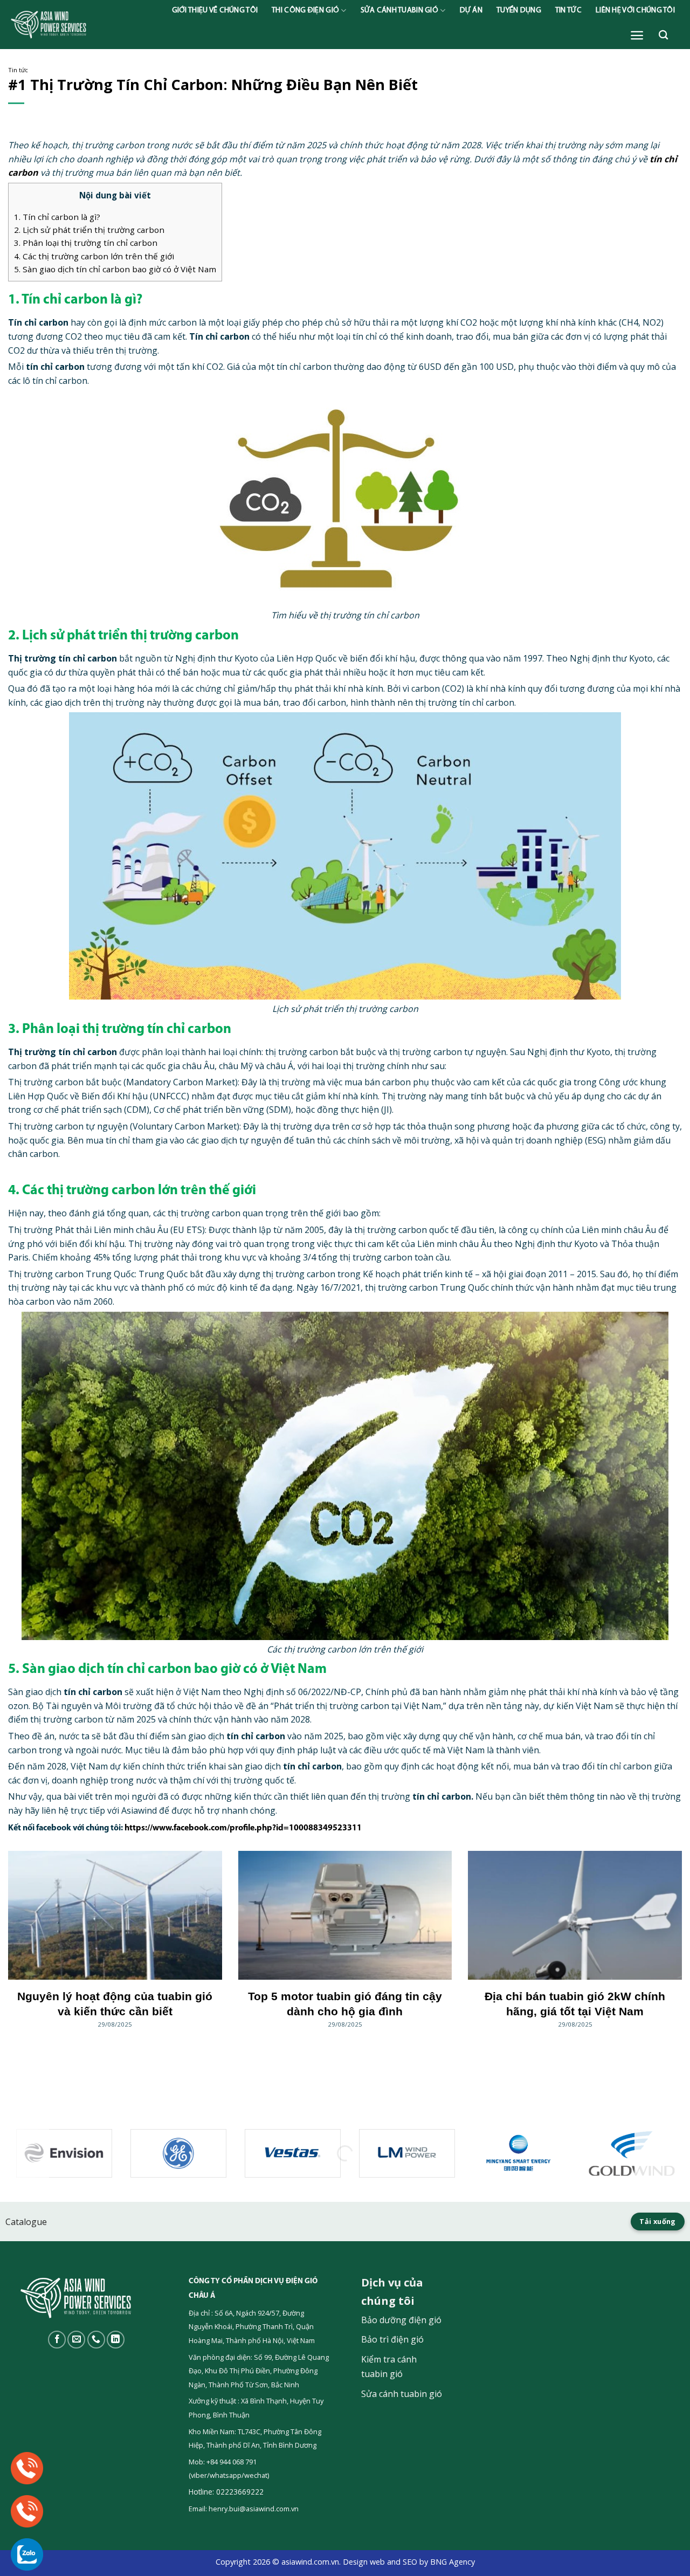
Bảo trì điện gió (392, 2339)
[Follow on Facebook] (57, 2340)
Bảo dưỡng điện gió (401, 2320)
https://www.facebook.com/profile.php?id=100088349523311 (243, 1828)
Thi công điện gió (305, 11)
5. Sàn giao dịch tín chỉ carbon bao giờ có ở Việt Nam (115, 269)
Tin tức (568, 11)
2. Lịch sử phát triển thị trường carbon (89, 230)
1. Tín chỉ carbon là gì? (57, 217)
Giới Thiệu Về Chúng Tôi (215, 11)
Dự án (471, 11)
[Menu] (637, 35)
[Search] (663, 35)
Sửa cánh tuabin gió (399, 11)
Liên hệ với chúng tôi (635, 11)
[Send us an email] (76, 2340)
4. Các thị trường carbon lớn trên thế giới (94, 256)
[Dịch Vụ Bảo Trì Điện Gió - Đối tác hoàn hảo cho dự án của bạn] (81, 25)
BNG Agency (453, 2562)
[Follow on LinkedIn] (116, 2340)
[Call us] (96, 2340)
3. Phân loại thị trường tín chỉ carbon (86, 243)
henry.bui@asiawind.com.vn (254, 2509)
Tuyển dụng (519, 11)
